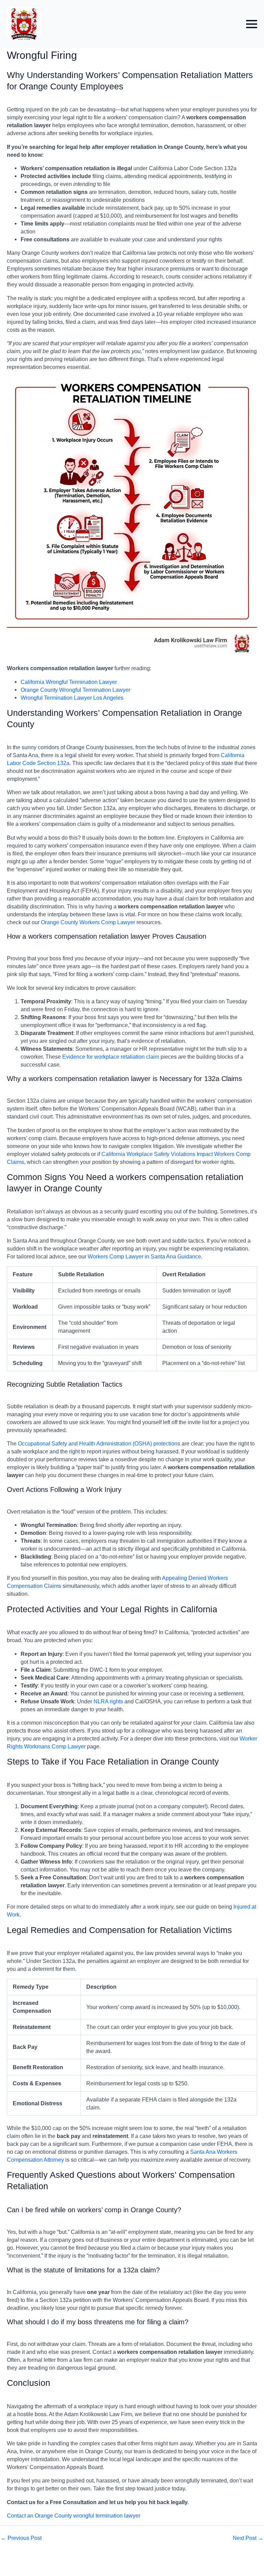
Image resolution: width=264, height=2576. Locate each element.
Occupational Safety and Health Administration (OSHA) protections (99, 1443)
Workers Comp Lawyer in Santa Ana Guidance (144, 1256)
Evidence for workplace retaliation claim (111, 1057)
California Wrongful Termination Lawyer (69, 682)
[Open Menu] (252, 24)
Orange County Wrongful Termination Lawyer (75, 690)
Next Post (248, 2538)
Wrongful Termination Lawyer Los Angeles (72, 698)
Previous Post (21, 2538)
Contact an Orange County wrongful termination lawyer (74, 2515)
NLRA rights (108, 1701)
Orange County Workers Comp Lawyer (88, 922)
